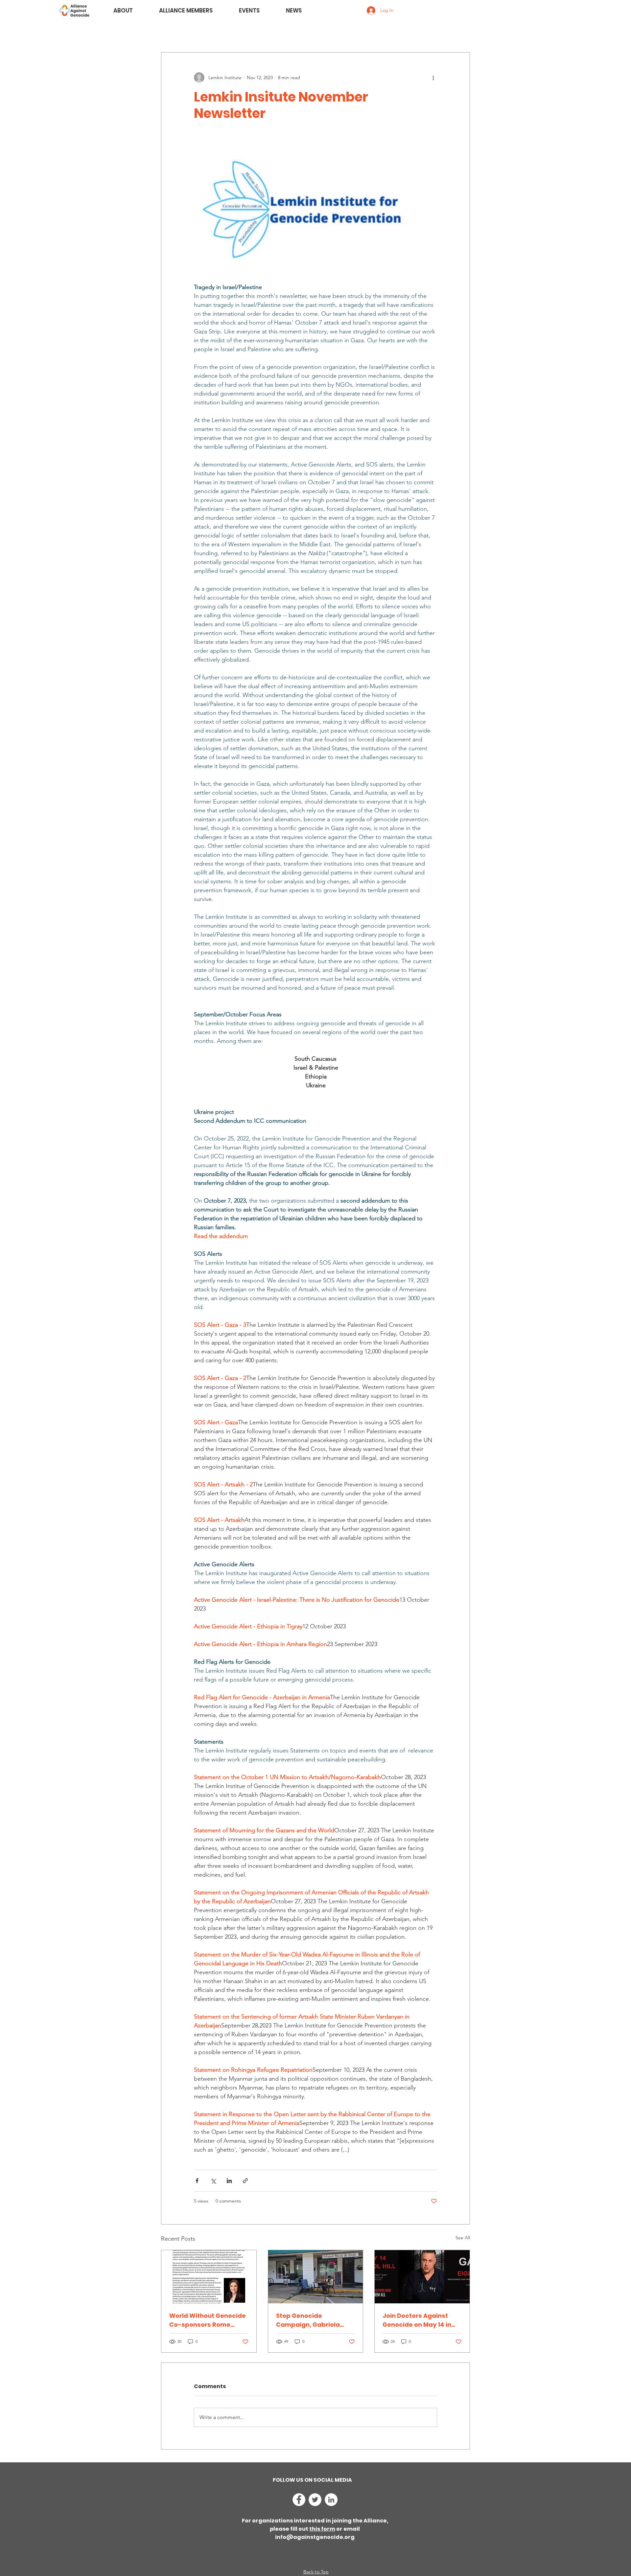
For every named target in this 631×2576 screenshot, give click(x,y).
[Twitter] (315, 2500)
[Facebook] (299, 2500)
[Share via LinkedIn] (229, 2181)
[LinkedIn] (331, 2500)
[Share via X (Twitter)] (213, 2181)
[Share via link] (245, 2181)
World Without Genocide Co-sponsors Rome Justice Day (208, 2320)
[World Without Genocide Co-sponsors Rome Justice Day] (209, 2277)
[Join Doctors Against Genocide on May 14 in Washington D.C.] (422, 2277)
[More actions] (433, 78)
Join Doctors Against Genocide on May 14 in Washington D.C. (417, 2320)
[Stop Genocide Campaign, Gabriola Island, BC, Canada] (316, 2277)
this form (322, 2529)
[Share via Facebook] (197, 2181)
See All (463, 2238)
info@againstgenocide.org (315, 2537)
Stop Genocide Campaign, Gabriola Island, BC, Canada (308, 2320)
